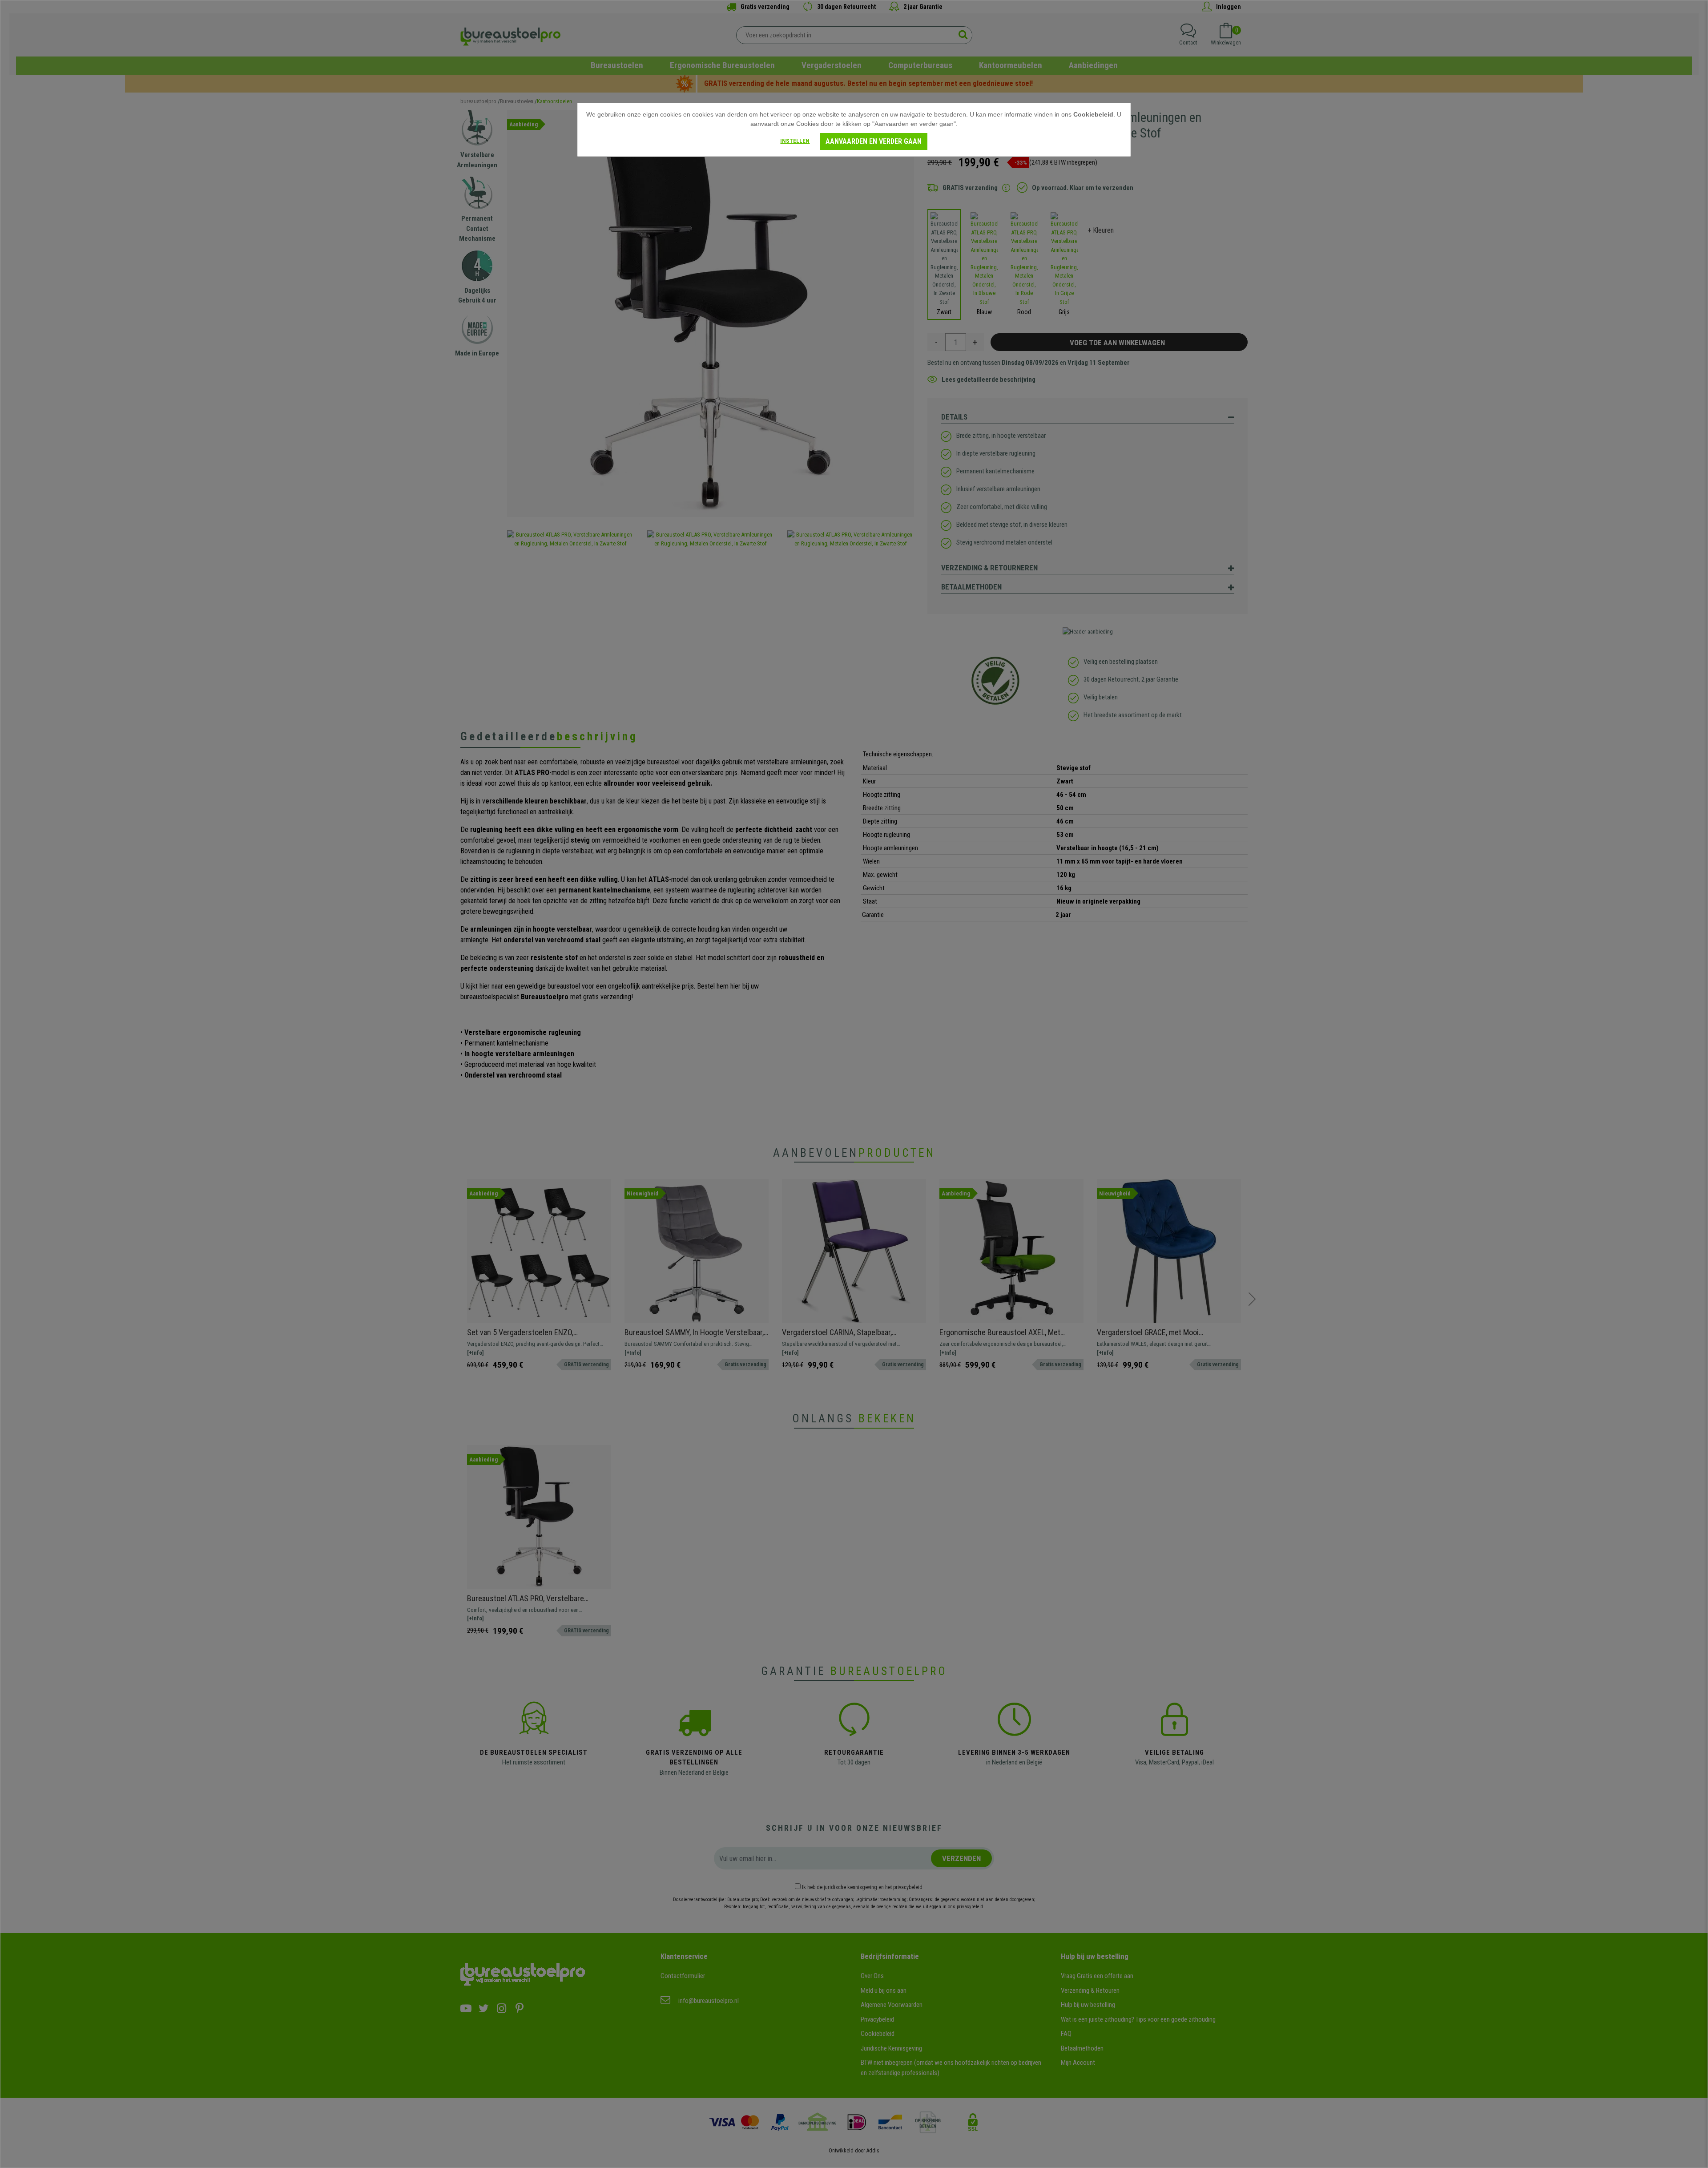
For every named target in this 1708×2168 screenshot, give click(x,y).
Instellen (795, 141)
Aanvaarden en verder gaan (874, 141)
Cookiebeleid (1093, 114)
